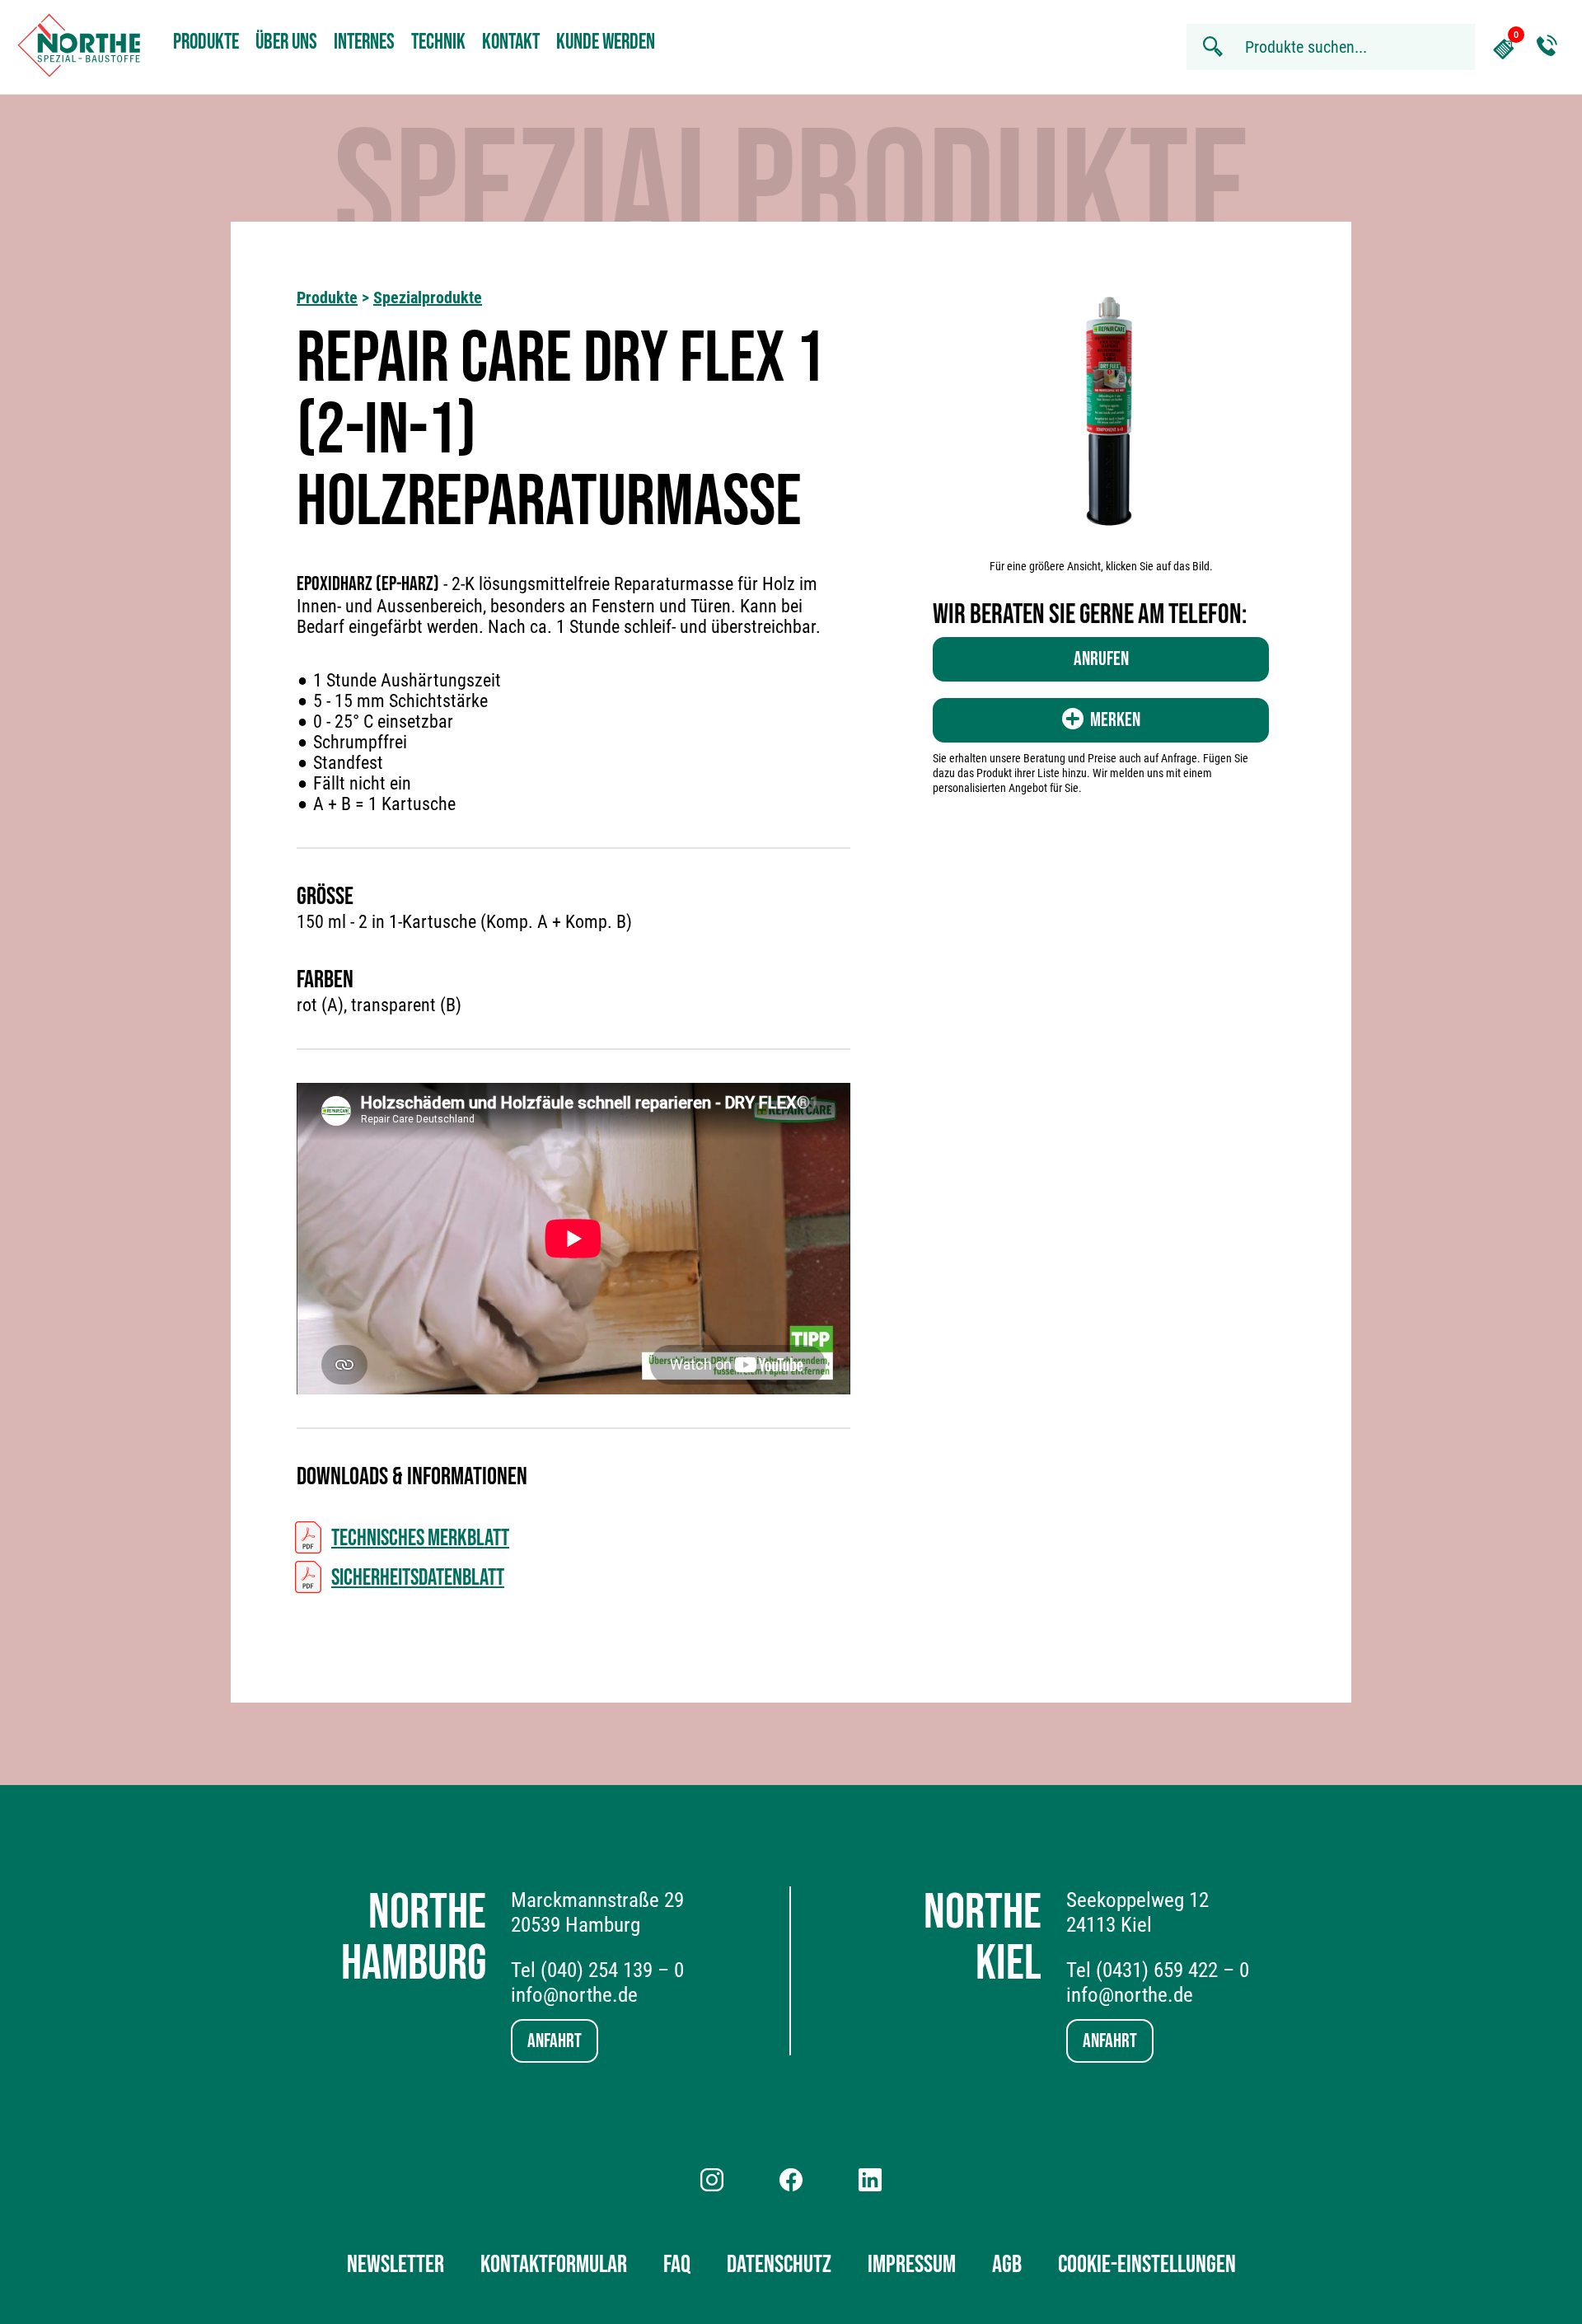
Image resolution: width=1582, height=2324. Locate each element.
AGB (1007, 2265)
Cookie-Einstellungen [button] (1147, 2265)
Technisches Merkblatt (420, 1538)
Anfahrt (555, 2041)
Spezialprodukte (428, 298)
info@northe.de (574, 1995)
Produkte (206, 42)
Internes (364, 42)
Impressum (912, 2265)
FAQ (677, 2265)
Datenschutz (779, 2265)
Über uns (286, 42)
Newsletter (395, 2265)
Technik (438, 42)
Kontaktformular (554, 2265)
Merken (1115, 720)
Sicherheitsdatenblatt (418, 1578)
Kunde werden (606, 42)
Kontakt (511, 42)
